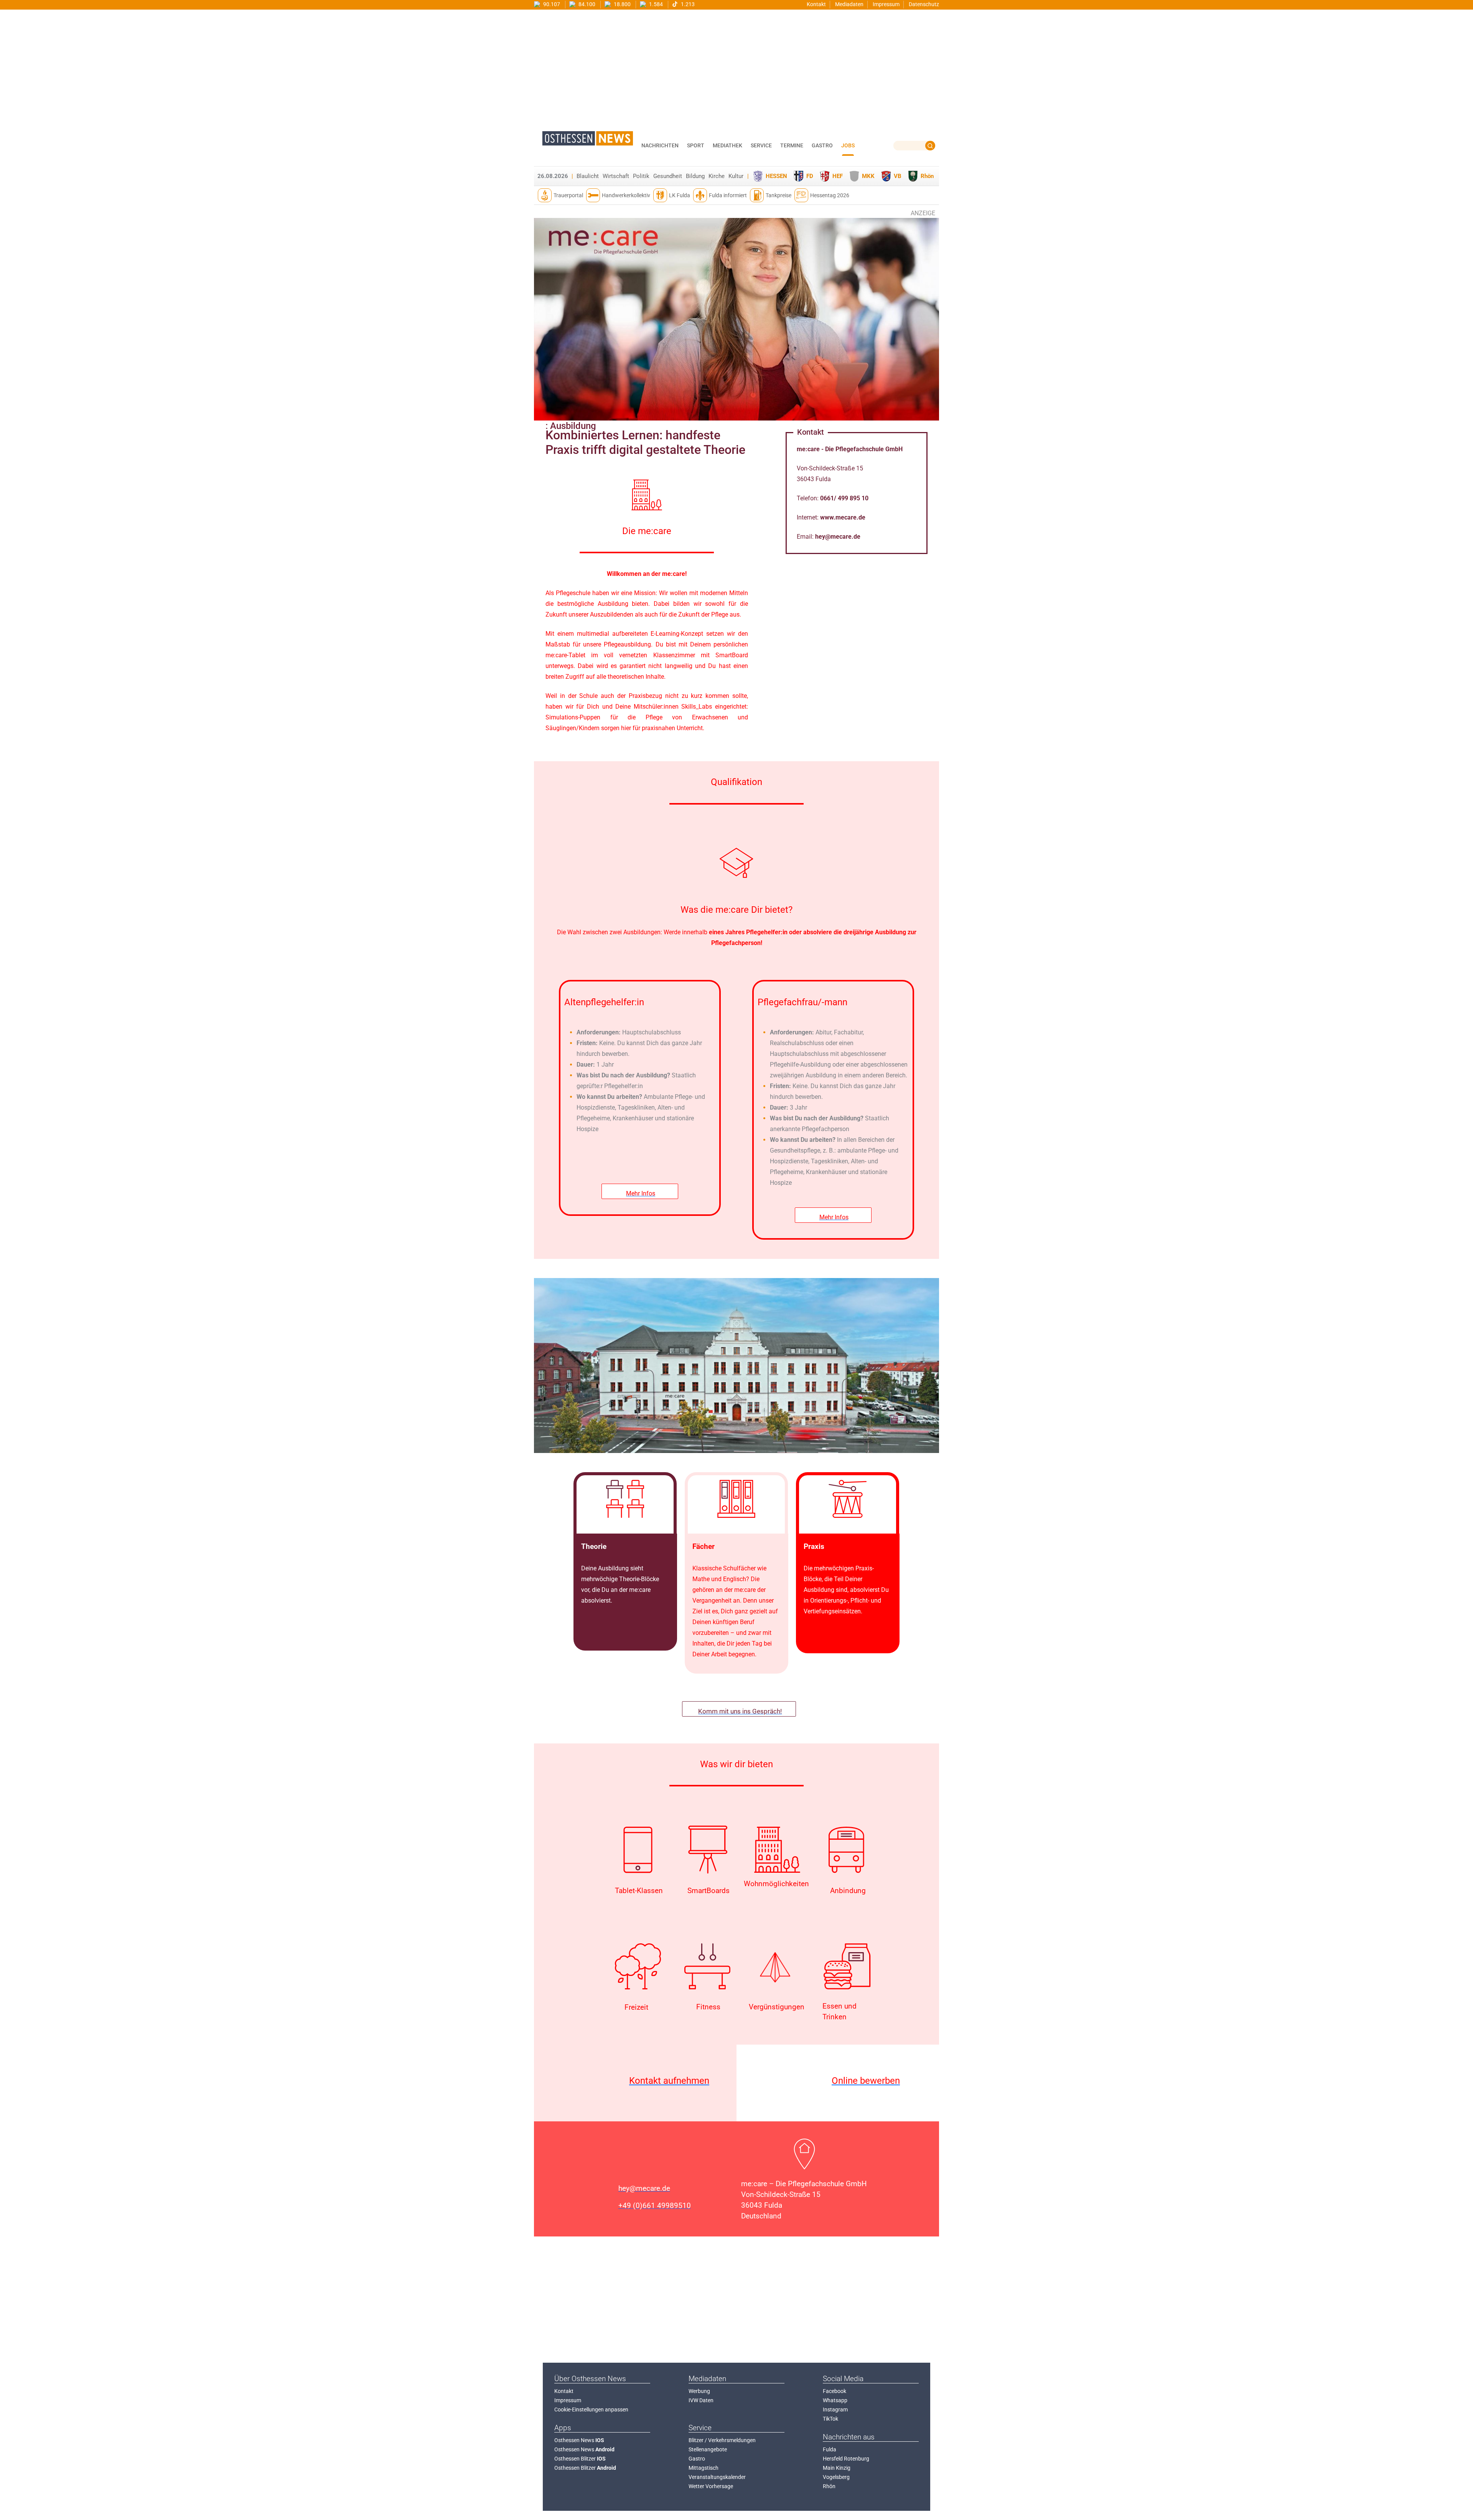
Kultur (736, 176)
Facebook (835, 2391)
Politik (641, 176)
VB (898, 176)
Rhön (927, 176)
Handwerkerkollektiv (626, 195)
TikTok (830, 2419)
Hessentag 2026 (830, 195)
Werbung (699, 2391)
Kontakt (816, 4)
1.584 (655, 4)
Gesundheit (668, 176)
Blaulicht (588, 176)
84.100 (586, 4)
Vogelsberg (836, 2477)
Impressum (886, 4)
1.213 (687, 4)
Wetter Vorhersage (711, 2486)
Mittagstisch (704, 2468)
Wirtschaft (616, 176)
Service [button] (761, 145)
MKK (868, 176)
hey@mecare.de (838, 537)
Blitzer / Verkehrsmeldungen (722, 2440)
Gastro (697, 2459)
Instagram (835, 2410)
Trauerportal (568, 195)
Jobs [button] (848, 145)
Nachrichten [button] (660, 145)
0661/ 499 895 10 (844, 498)
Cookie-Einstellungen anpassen (591, 2410)
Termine (792, 145)
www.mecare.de (843, 517)
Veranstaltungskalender (717, 2477)
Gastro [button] (822, 145)
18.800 (622, 4)
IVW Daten (701, 2400)
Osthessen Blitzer (580, 2459)
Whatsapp (835, 2400)
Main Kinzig (837, 2468)
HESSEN (776, 176)
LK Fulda (680, 195)
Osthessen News (579, 2440)
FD (810, 176)
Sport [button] (696, 145)
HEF (838, 176)
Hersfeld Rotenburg (846, 2459)
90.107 (551, 4)
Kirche (717, 176)
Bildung (695, 176)
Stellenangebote (708, 2449)
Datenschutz (924, 4)
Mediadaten (849, 4)
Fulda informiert (728, 195)
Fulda (830, 2449)
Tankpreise (779, 195)
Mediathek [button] (727, 145)
